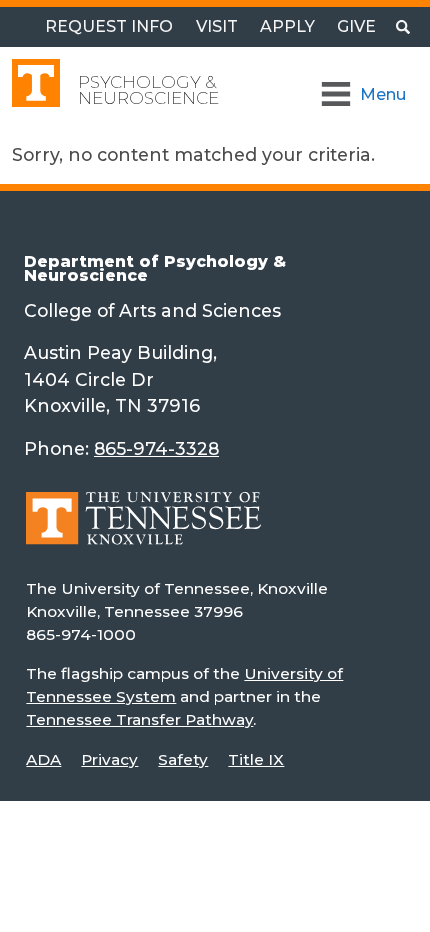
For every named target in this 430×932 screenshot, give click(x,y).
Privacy (109, 759)
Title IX (256, 759)
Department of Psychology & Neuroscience (155, 268)
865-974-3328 (156, 448)
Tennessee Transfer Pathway (139, 719)
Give (356, 26)
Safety (183, 759)
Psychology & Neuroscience (148, 90)
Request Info (109, 26)
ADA (43, 759)
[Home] (143, 532)
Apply (287, 26)
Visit (217, 26)
